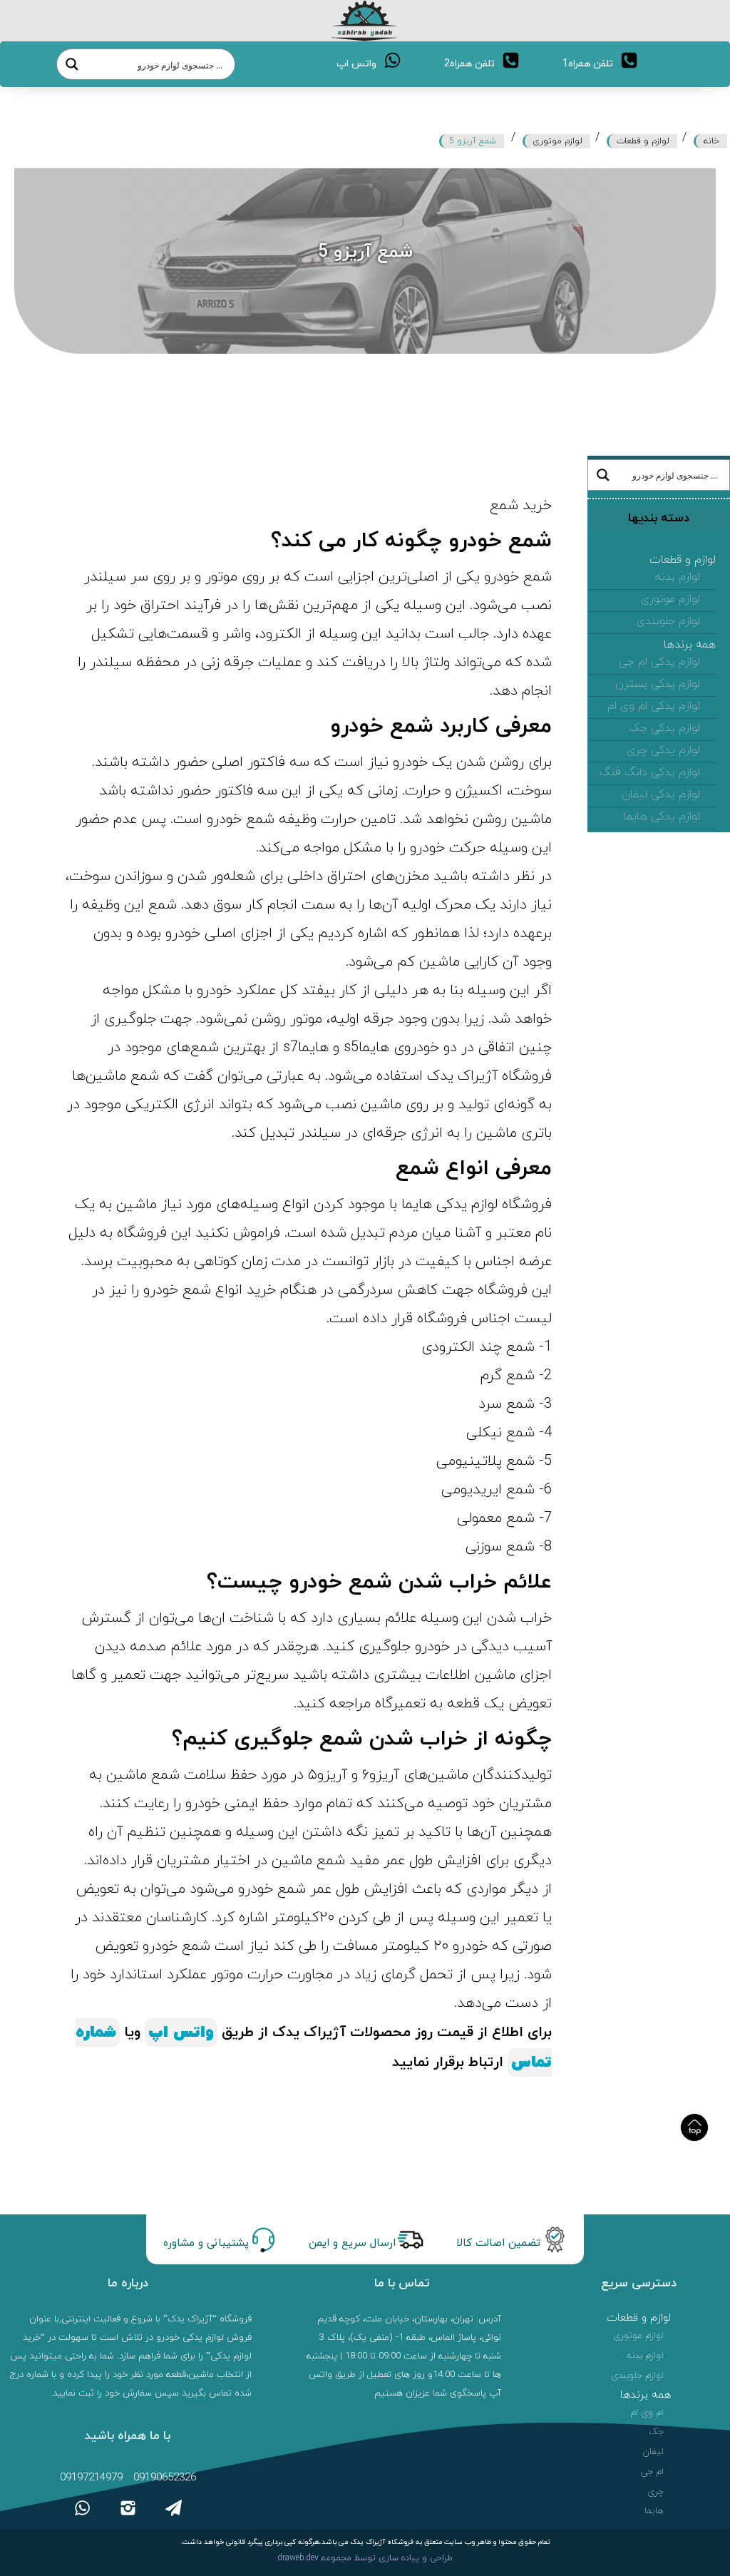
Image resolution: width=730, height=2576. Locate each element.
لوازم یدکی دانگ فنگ (650, 772)
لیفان (653, 2452)
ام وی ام (647, 2413)
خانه (711, 141)
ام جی (652, 2472)
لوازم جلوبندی (668, 621)
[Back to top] (694, 2127)
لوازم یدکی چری (663, 750)
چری (656, 2492)
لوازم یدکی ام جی (659, 662)
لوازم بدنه (678, 577)
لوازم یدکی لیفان (661, 794)
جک (657, 2432)
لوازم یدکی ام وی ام (654, 706)
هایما (654, 2511)
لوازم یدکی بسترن (658, 684)
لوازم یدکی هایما (662, 817)
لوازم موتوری (557, 141)
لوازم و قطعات (643, 141)
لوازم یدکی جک (664, 728)
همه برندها (690, 645)
